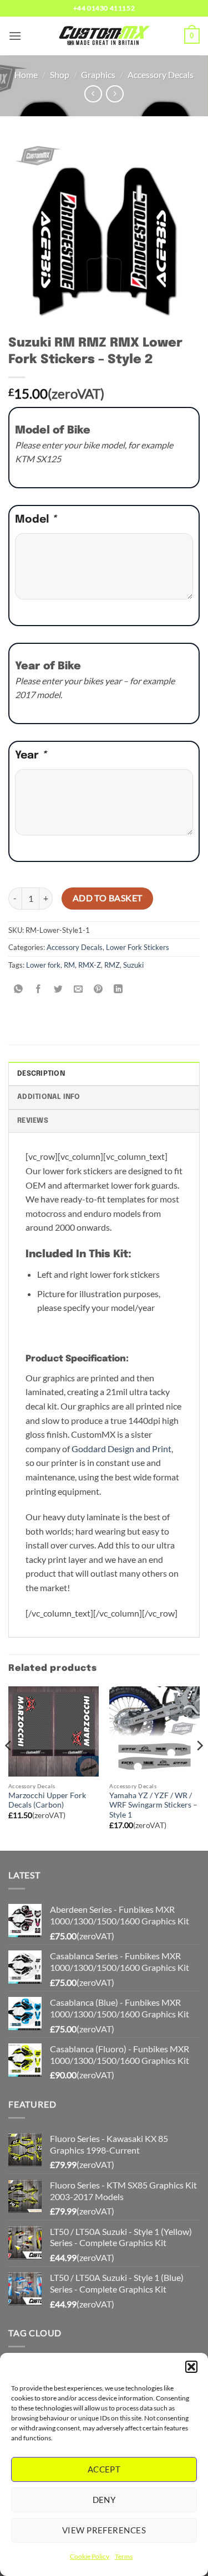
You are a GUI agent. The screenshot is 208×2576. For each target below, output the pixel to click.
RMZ (112, 965)
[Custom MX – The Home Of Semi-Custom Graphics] (104, 36)
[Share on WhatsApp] (19, 990)
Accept (104, 2469)
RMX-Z (90, 965)
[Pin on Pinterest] (98, 990)
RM (69, 965)
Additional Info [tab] (49, 1097)
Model (36, 520)
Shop (60, 74)
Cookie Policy (90, 2556)
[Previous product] (115, 94)
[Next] (199, 1767)
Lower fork (43, 965)
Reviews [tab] (33, 1121)
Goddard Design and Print (121, 1449)
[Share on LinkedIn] (118, 990)
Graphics (98, 74)
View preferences (104, 2530)
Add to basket (108, 898)
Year (31, 756)
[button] (191, 2367)
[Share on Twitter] (59, 990)
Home (26, 74)
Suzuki (133, 965)
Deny (104, 2500)
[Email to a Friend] (78, 990)
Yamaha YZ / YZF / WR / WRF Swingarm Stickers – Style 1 (153, 1805)
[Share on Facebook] (39, 990)
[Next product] (93, 94)
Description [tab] (41, 1074)
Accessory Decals (161, 74)
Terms (124, 2556)
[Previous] (9, 1767)
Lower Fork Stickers (138, 947)
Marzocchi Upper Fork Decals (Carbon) (47, 1800)
